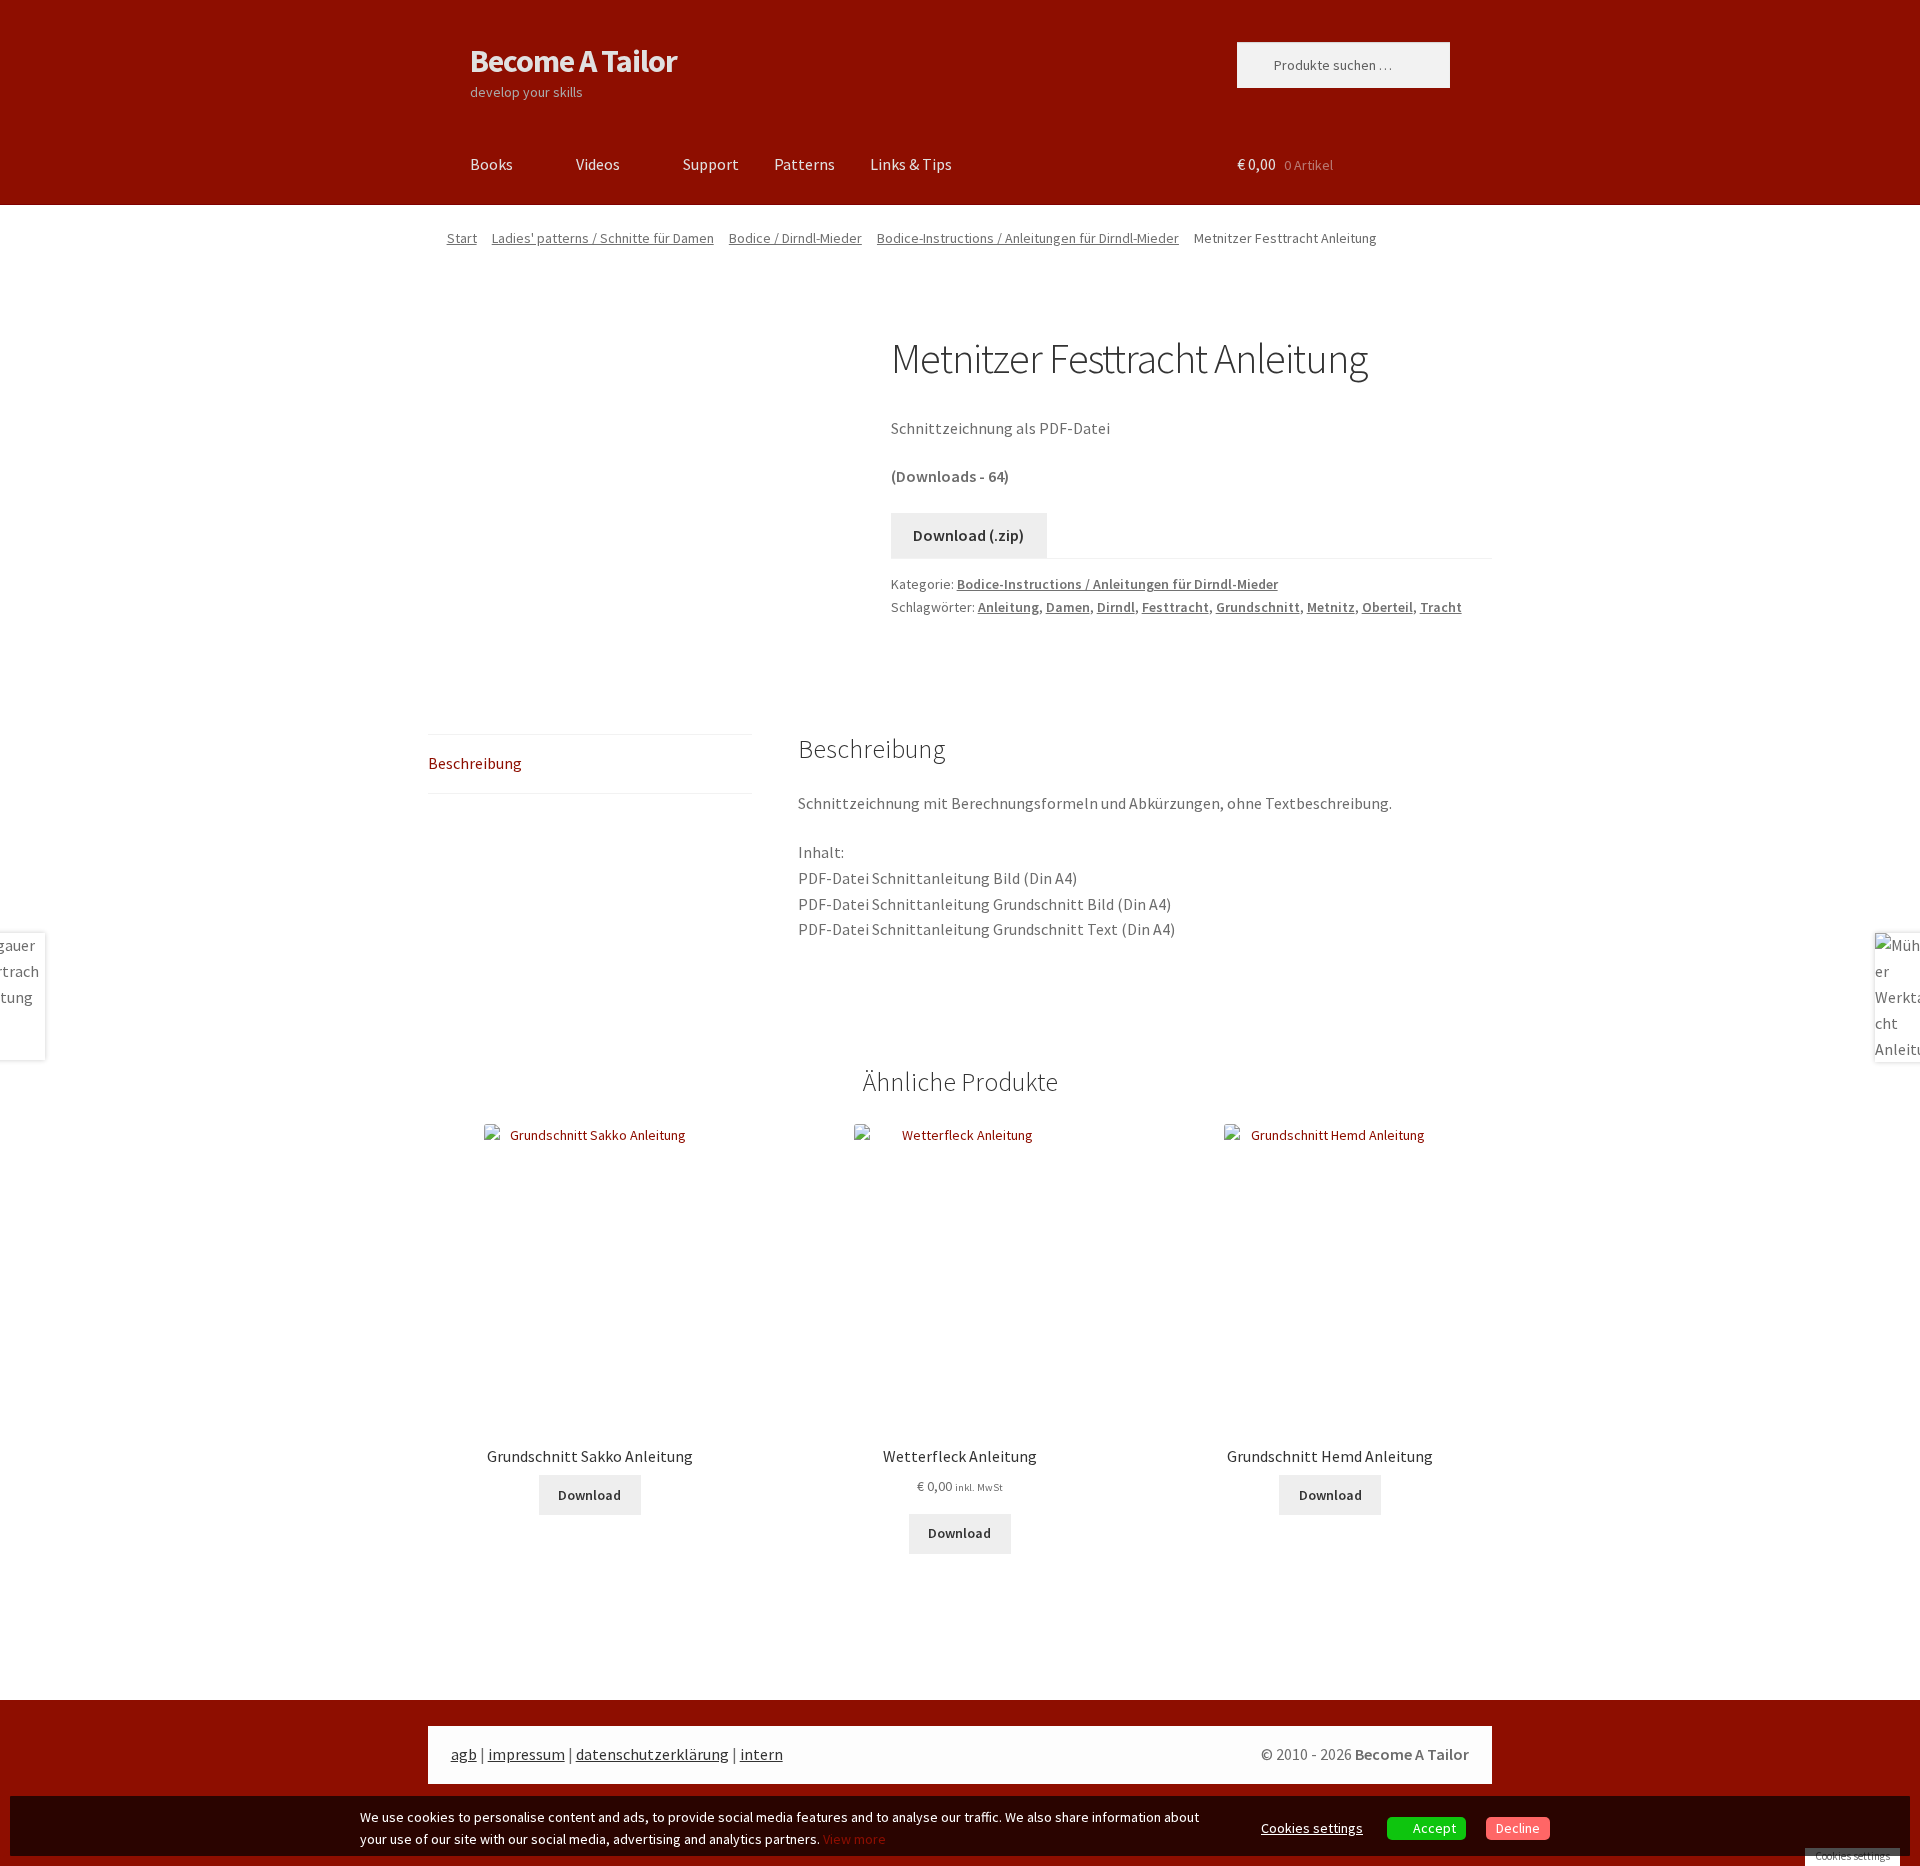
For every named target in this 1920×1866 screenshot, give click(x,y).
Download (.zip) (968, 535)
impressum (526, 1754)
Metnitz (1331, 607)
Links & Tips (911, 164)
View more (854, 1839)
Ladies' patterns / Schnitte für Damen (603, 238)
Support (711, 164)
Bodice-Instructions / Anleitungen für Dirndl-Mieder (1028, 238)
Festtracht (1175, 607)
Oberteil (1387, 607)
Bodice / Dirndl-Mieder (795, 238)
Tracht (1441, 607)
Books (491, 164)
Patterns (804, 164)
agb (464, 1754)
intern (761, 1754)
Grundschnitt (1258, 607)
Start (462, 238)
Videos (598, 164)
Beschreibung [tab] (475, 763)
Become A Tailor (573, 61)
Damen (1068, 607)
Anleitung (1008, 607)
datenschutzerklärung (652, 1754)
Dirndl (1116, 607)
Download (589, 1495)
